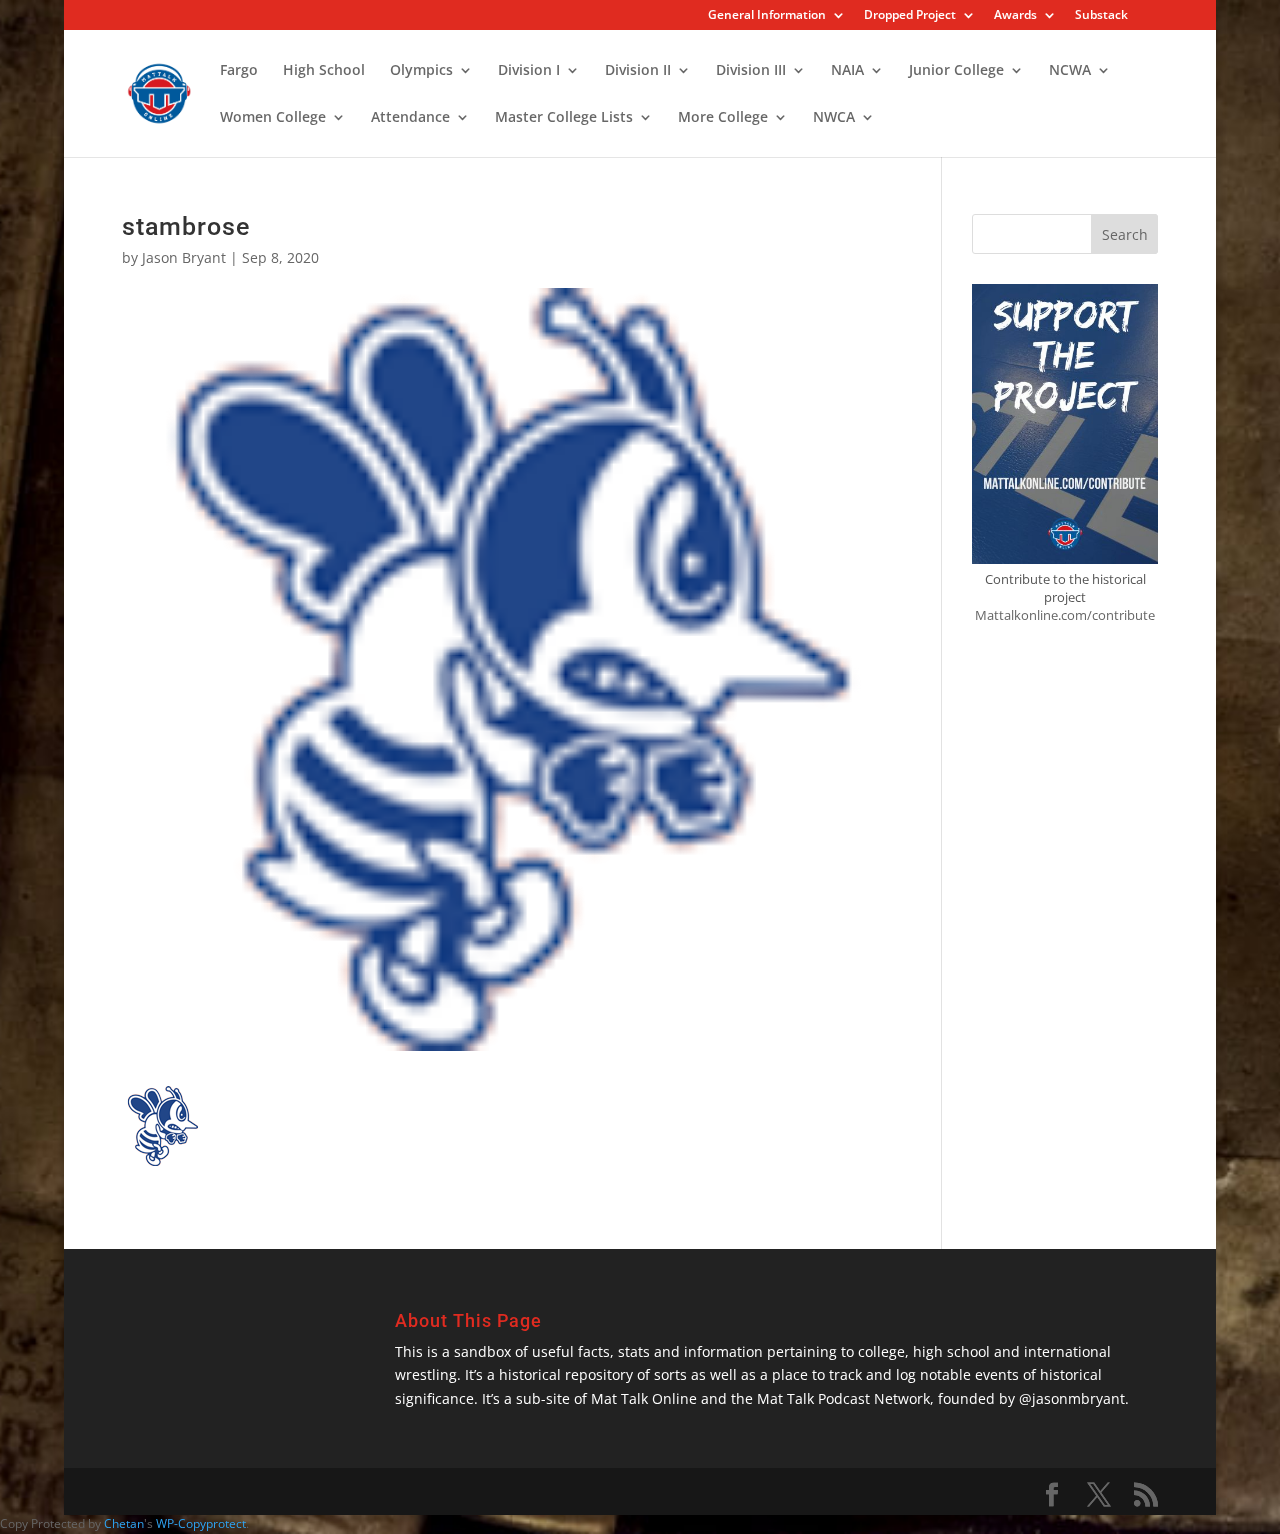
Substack (1101, 16)
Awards (1015, 16)
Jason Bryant (184, 257)
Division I (529, 71)
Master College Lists (564, 118)
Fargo (239, 71)
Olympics (421, 71)
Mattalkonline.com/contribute (1065, 615)
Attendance (410, 118)
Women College (273, 118)
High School (324, 71)
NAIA (847, 71)
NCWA (1070, 71)
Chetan (124, 1523)
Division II (638, 71)
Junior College (956, 71)
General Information (767, 16)
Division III (751, 71)
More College (723, 118)
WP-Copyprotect (201, 1523)
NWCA (834, 118)
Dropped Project (910, 16)
